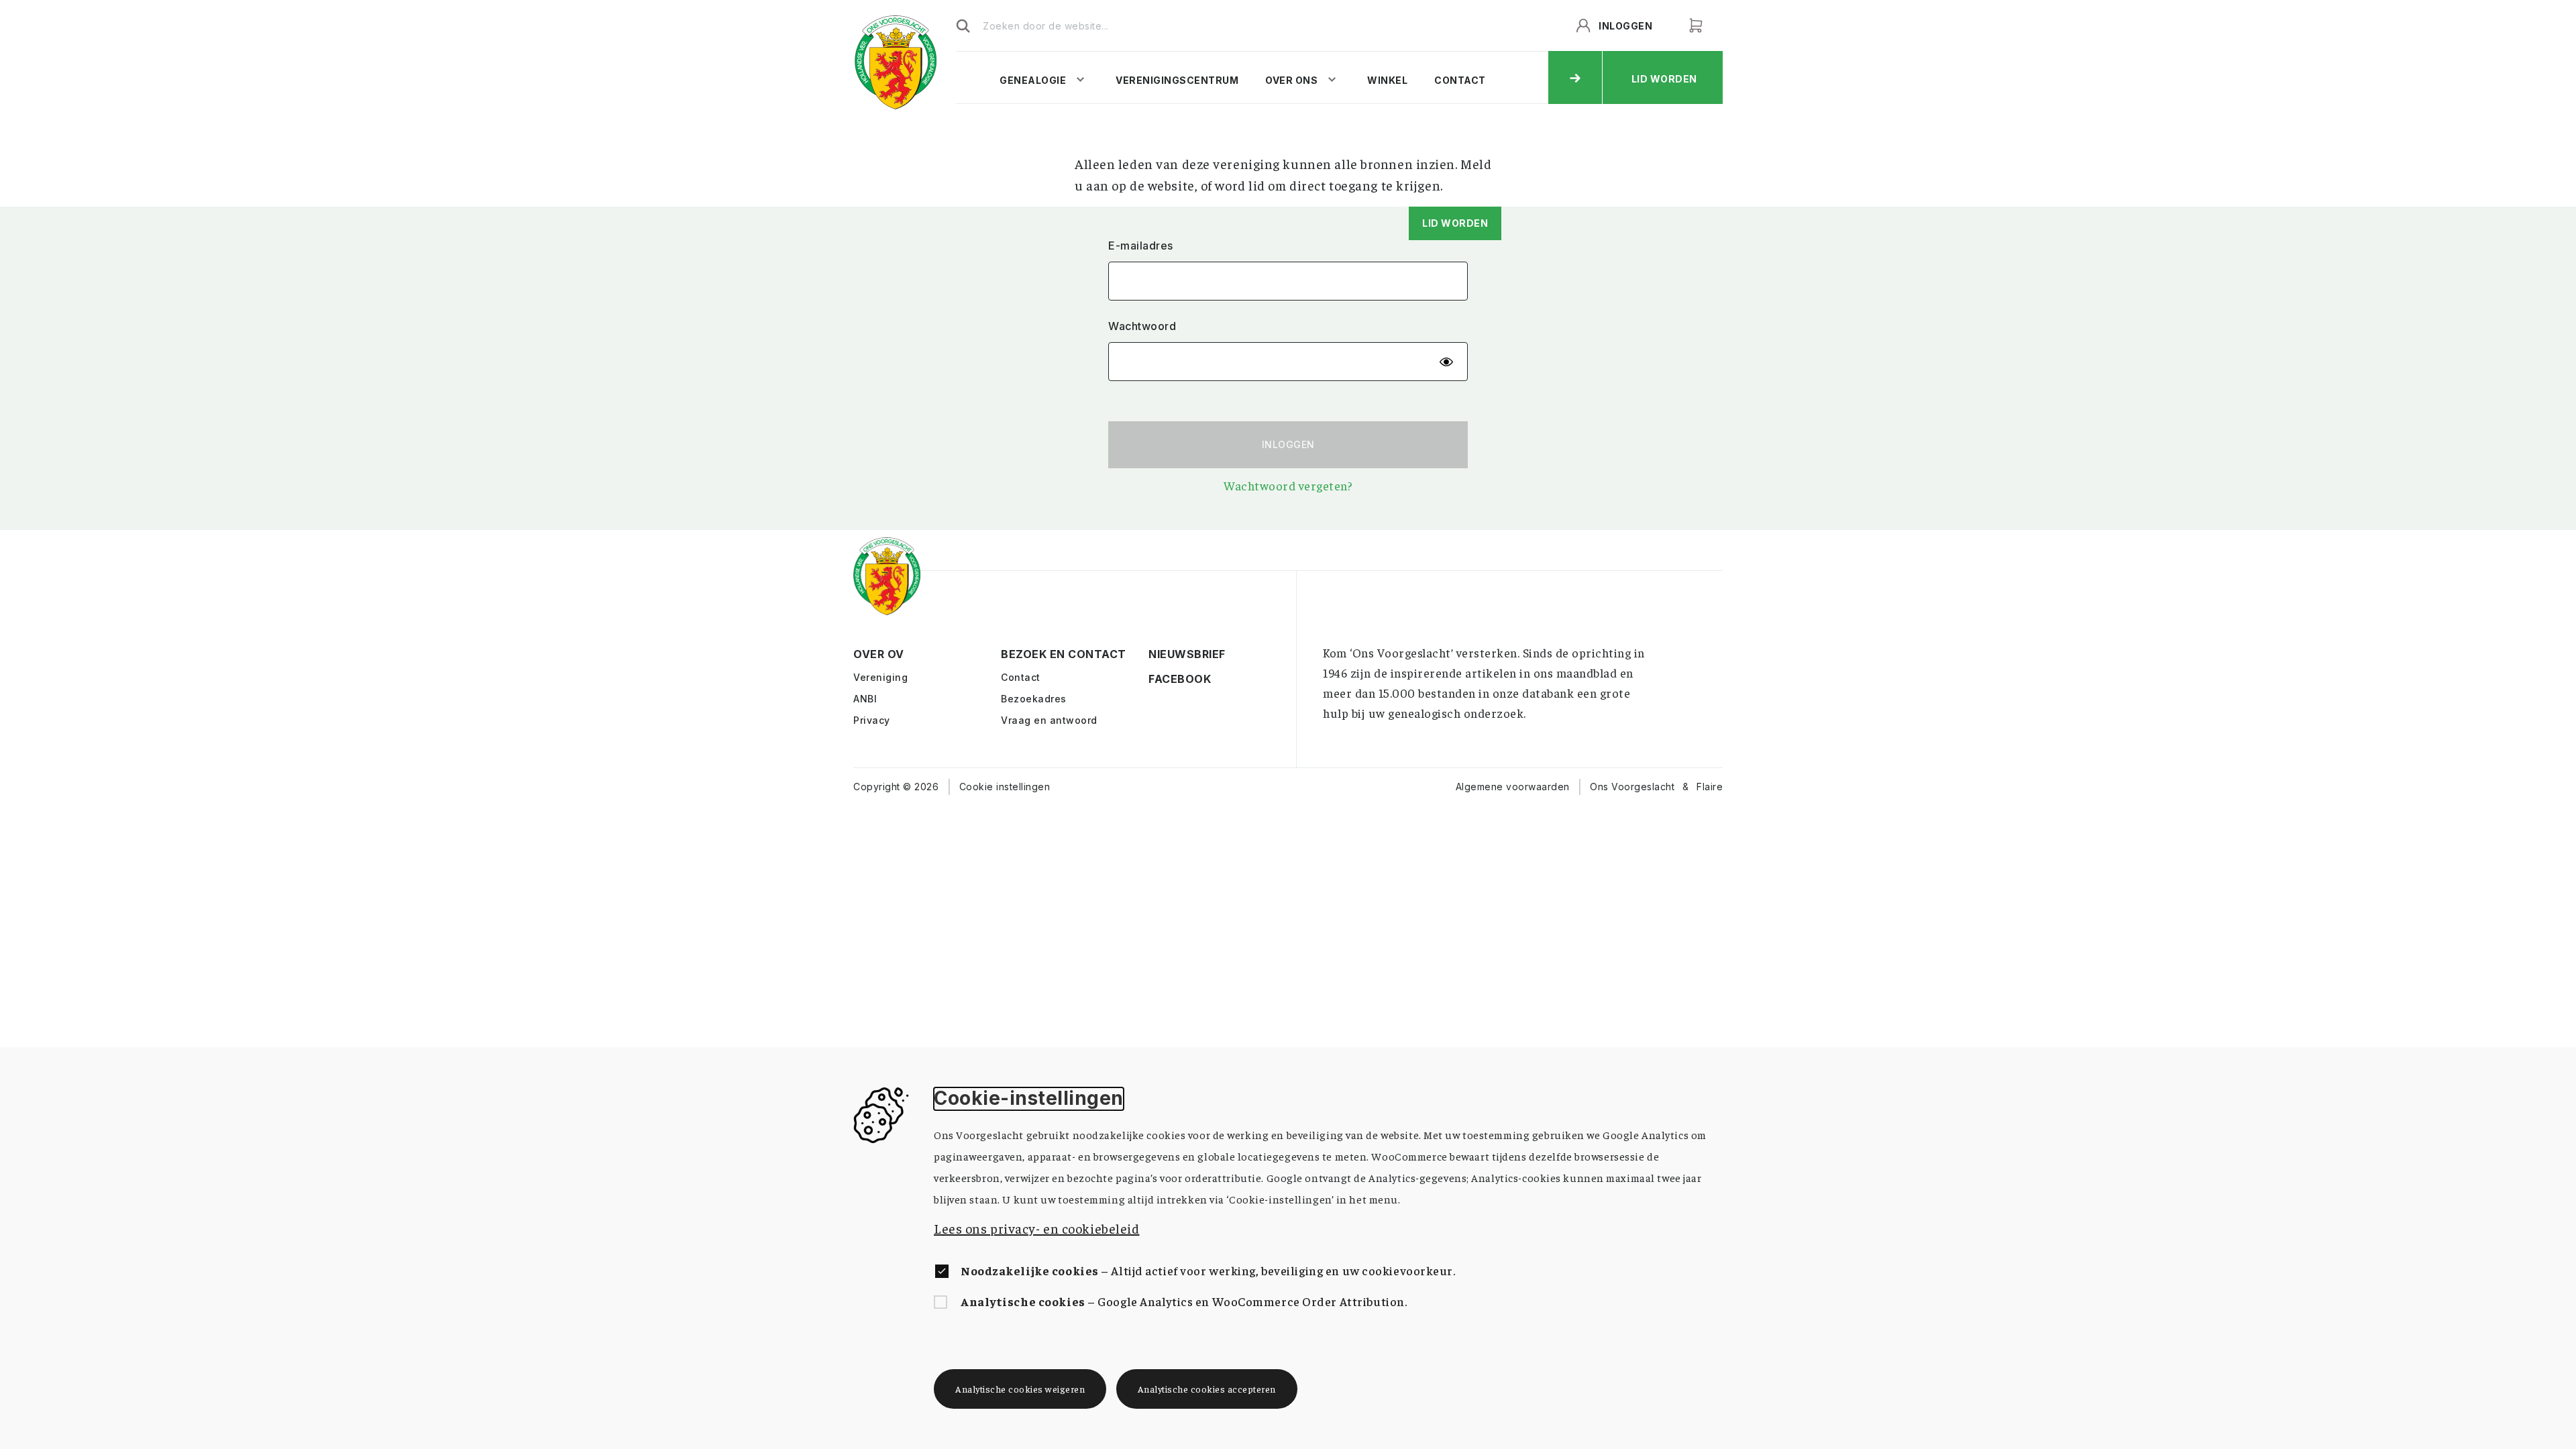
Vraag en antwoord (1049, 720)
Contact (1460, 80)
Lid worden (1455, 223)
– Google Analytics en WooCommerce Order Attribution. (1184, 1301)
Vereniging (880, 677)
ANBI (865, 699)
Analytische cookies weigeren (1020, 1389)
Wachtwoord (1142, 326)
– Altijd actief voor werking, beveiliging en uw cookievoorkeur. (1208, 1270)
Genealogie (1033, 80)
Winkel (1387, 80)
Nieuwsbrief (1160, 655)
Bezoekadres (1034, 699)
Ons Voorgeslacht (1632, 787)
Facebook (1160, 680)
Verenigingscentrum (1177, 80)
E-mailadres (1141, 246)
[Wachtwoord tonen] (1446, 362)
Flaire (1710, 787)
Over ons (1291, 80)
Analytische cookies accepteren (1207, 1389)
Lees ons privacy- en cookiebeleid (1036, 1228)
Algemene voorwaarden (1513, 787)
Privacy (872, 720)
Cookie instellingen (1005, 787)
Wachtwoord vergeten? (1288, 485)
